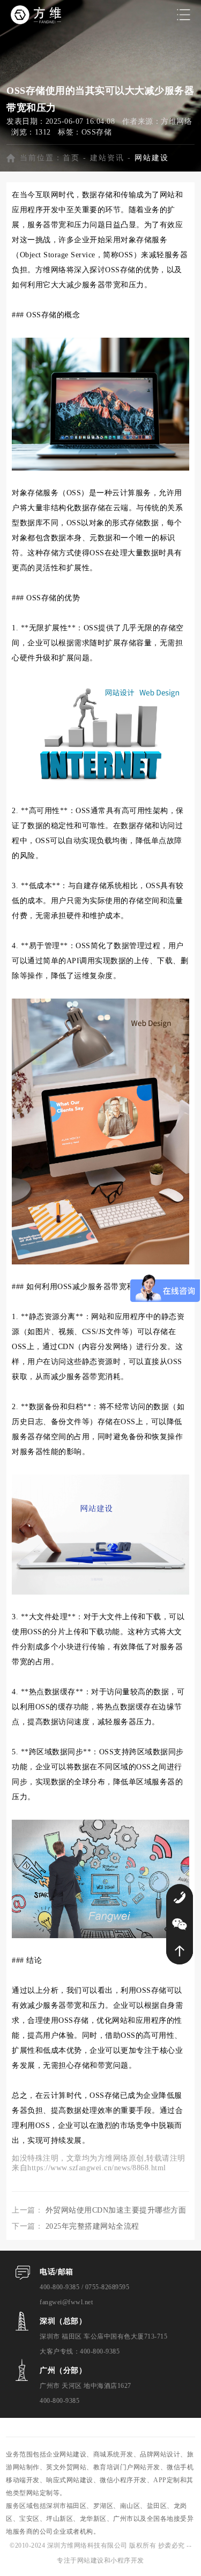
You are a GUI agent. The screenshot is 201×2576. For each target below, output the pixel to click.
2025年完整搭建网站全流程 (92, 2226)
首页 (71, 158)
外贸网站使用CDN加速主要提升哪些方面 (116, 2210)
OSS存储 (97, 132)
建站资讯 (107, 158)
